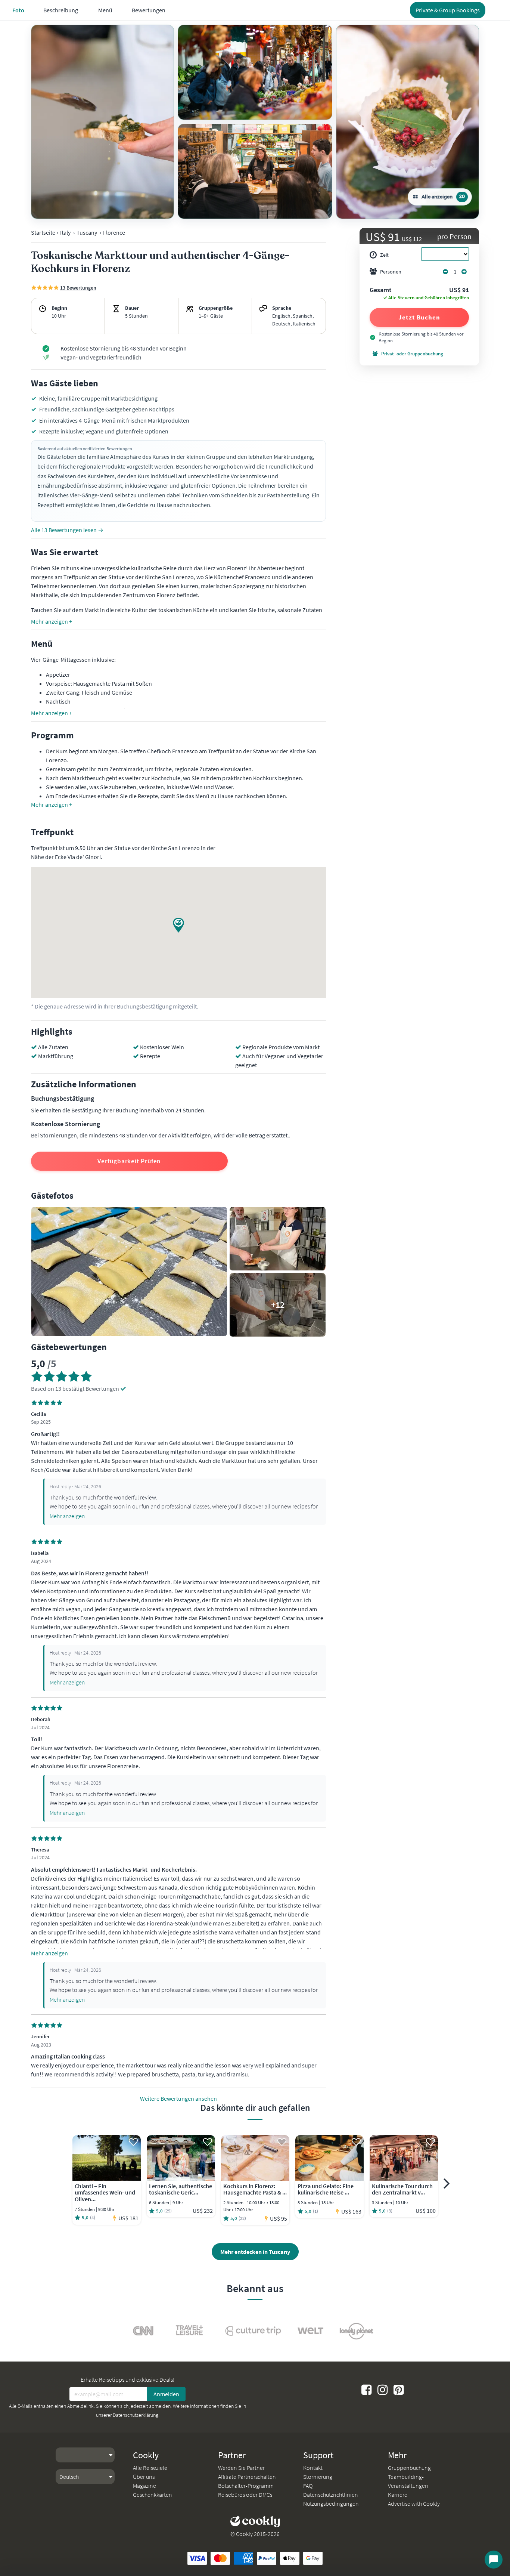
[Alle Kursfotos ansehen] (102, 122)
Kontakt (313, 2468)
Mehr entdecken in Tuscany (255, 2252)
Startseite (43, 232)
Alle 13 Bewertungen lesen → (67, 530)
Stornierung (318, 2477)
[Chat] (494, 2560)
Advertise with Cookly (414, 2504)
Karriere (398, 2495)
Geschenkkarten (153, 2495)
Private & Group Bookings (448, 10)
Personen (391, 272)
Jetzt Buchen (419, 317)
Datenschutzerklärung (136, 2415)
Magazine (144, 2486)
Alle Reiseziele (150, 2468)
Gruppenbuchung (409, 2468)
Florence (114, 232)
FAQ (308, 2486)
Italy (65, 232)
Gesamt (381, 290)
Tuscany (87, 232)
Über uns (144, 2477)
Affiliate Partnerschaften (247, 2477)
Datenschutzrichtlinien (331, 2495)
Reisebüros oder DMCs (245, 2495)
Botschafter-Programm (246, 2486)
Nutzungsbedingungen (331, 2504)
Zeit (384, 255)
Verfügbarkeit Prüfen (129, 1161)
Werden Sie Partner (241, 2468)
